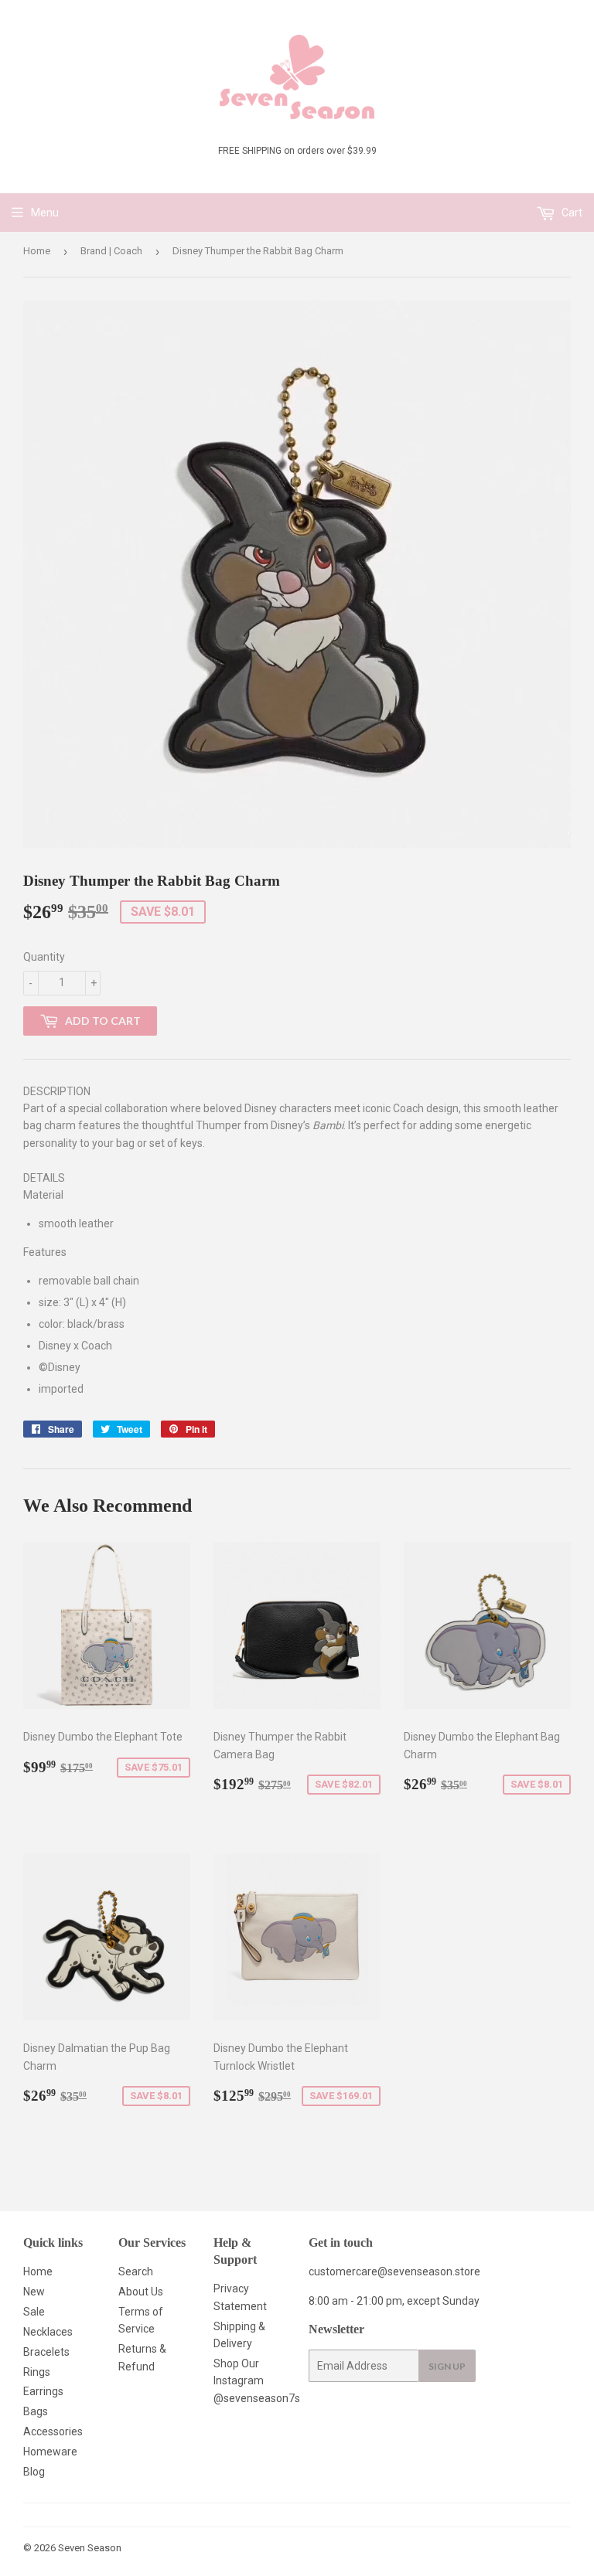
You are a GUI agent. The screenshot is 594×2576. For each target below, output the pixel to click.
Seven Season (90, 2548)
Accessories (53, 2431)
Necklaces (48, 2332)
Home (37, 251)
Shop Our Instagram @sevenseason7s (257, 2381)
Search (136, 2271)
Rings (37, 2372)
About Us (141, 2292)
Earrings (43, 2391)
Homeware (50, 2452)
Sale (34, 2312)
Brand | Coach (111, 251)
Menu (45, 213)
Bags (36, 2411)
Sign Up (447, 2366)
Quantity (44, 957)
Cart (571, 213)
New (34, 2292)
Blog (34, 2472)
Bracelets (46, 2352)
